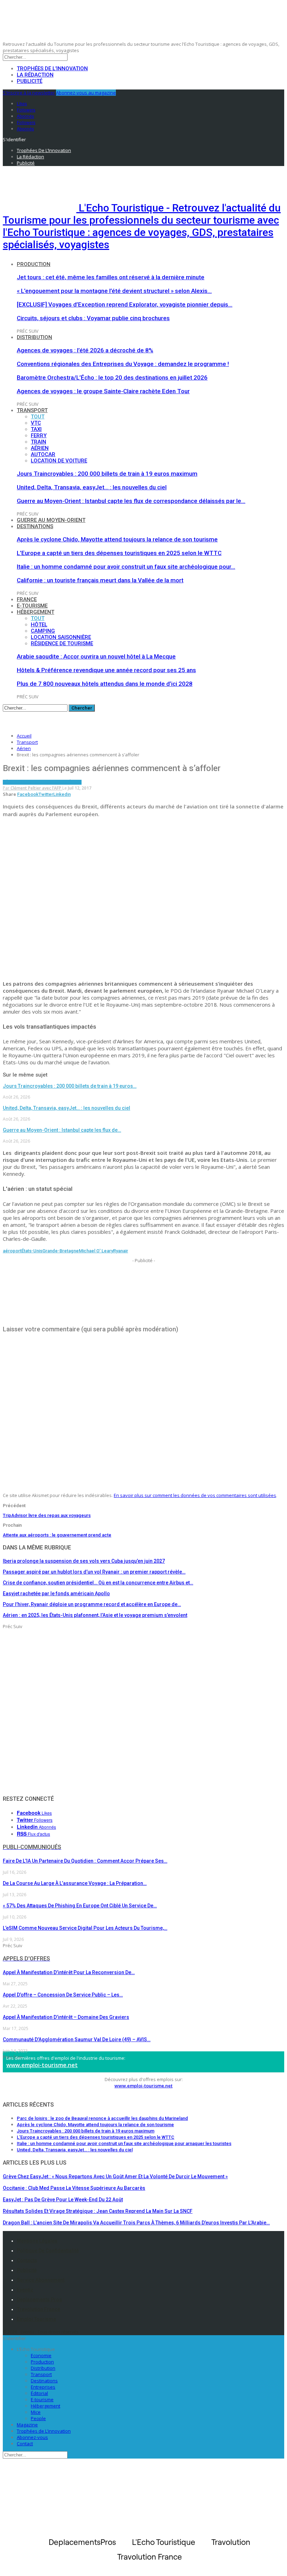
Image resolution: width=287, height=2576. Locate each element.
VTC (36, 423)
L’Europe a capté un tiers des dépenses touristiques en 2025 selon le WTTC (119, 553)
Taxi (36, 429)
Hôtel (39, 625)
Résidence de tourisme (62, 643)
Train (38, 442)
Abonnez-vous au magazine (86, 93)
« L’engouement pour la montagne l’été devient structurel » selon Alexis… (114, 291)
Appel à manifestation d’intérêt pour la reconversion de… (69, 1972)
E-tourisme (32, 606)
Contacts (27, 2260)
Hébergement (36, 612)
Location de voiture (59, 461)
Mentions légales (37, 2241)
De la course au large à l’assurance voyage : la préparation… (75, 1883)
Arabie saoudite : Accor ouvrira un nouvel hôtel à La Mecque (96, 656)
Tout (38, 417)
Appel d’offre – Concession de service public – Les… (63, 1995)
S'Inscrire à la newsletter (29, 93)
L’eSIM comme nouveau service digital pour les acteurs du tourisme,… (85, 1928)
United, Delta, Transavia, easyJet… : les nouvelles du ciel (92, 487)
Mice (36, 2412)
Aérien (40, 448)
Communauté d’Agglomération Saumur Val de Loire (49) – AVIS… (77, 2039)
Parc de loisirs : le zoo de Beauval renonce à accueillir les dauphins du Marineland (102, 2118)
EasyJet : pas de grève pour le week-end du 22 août (63, 2200)
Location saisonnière (61, 637)
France (27, 599)
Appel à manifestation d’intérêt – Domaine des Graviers (66, 2017)
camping (43, 631)
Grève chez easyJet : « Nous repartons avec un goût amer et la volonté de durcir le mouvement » (115, 2176)
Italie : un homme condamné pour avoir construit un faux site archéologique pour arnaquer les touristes (124, 2143)
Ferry (39, 436)
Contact (25, 2444)
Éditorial (39, 2393)
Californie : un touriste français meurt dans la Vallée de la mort (100, 580)
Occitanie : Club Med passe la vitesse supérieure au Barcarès (74, 2188)
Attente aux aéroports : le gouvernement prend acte (57, 1535)
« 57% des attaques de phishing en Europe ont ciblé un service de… (80, 1906)
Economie (41, 2355)
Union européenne (61, 782)
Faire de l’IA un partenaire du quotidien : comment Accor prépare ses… (85, 1861)
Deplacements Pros (39, 2300)
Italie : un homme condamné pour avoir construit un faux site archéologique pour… (126, 567)
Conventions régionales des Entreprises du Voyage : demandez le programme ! (123, 364)
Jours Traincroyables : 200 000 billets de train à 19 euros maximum (107, 474)
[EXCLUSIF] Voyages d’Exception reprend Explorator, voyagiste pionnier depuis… (125, 304)
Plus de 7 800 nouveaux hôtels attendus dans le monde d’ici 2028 (105, 684)
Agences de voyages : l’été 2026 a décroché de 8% (85, 350)
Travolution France (38, 2309)
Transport (32, 410)
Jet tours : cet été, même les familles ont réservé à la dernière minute (111, 277)
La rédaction (35, 75)
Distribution (34, 337)
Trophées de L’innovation (44, 2431)
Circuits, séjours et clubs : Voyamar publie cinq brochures (93, 318)
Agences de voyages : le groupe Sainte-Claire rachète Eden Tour (103, 391)
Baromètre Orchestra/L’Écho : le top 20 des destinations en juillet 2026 (112, 377)
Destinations (35, 526)
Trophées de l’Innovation (52, 69)
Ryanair (121, 1251)
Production (34, 264)
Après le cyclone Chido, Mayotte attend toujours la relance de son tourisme (117, 539)
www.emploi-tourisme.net (42, 2065)
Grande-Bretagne (61, 1251)
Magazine (27, 2425)
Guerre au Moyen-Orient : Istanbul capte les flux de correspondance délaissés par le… (131, 501)
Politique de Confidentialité (48, 2251)
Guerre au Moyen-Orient (51, 520)
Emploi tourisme (36, 2319)
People (38, 2418)
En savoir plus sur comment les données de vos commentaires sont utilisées (195, 1495)
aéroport (12, 1251)
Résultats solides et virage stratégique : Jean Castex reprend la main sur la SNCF (98, 2211)
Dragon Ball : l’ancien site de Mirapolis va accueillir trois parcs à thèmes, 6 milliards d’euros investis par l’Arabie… (136, 2223)
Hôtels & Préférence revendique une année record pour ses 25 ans (106, 670)
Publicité (30, 81)
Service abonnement (41, 2280)
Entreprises (43, 2387)
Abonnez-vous (32, 2437)
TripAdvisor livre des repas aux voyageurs (47, 1515)
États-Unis (32, 1251)
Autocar (43, 454)
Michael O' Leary (96, 1251)
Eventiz (25, 2290)
